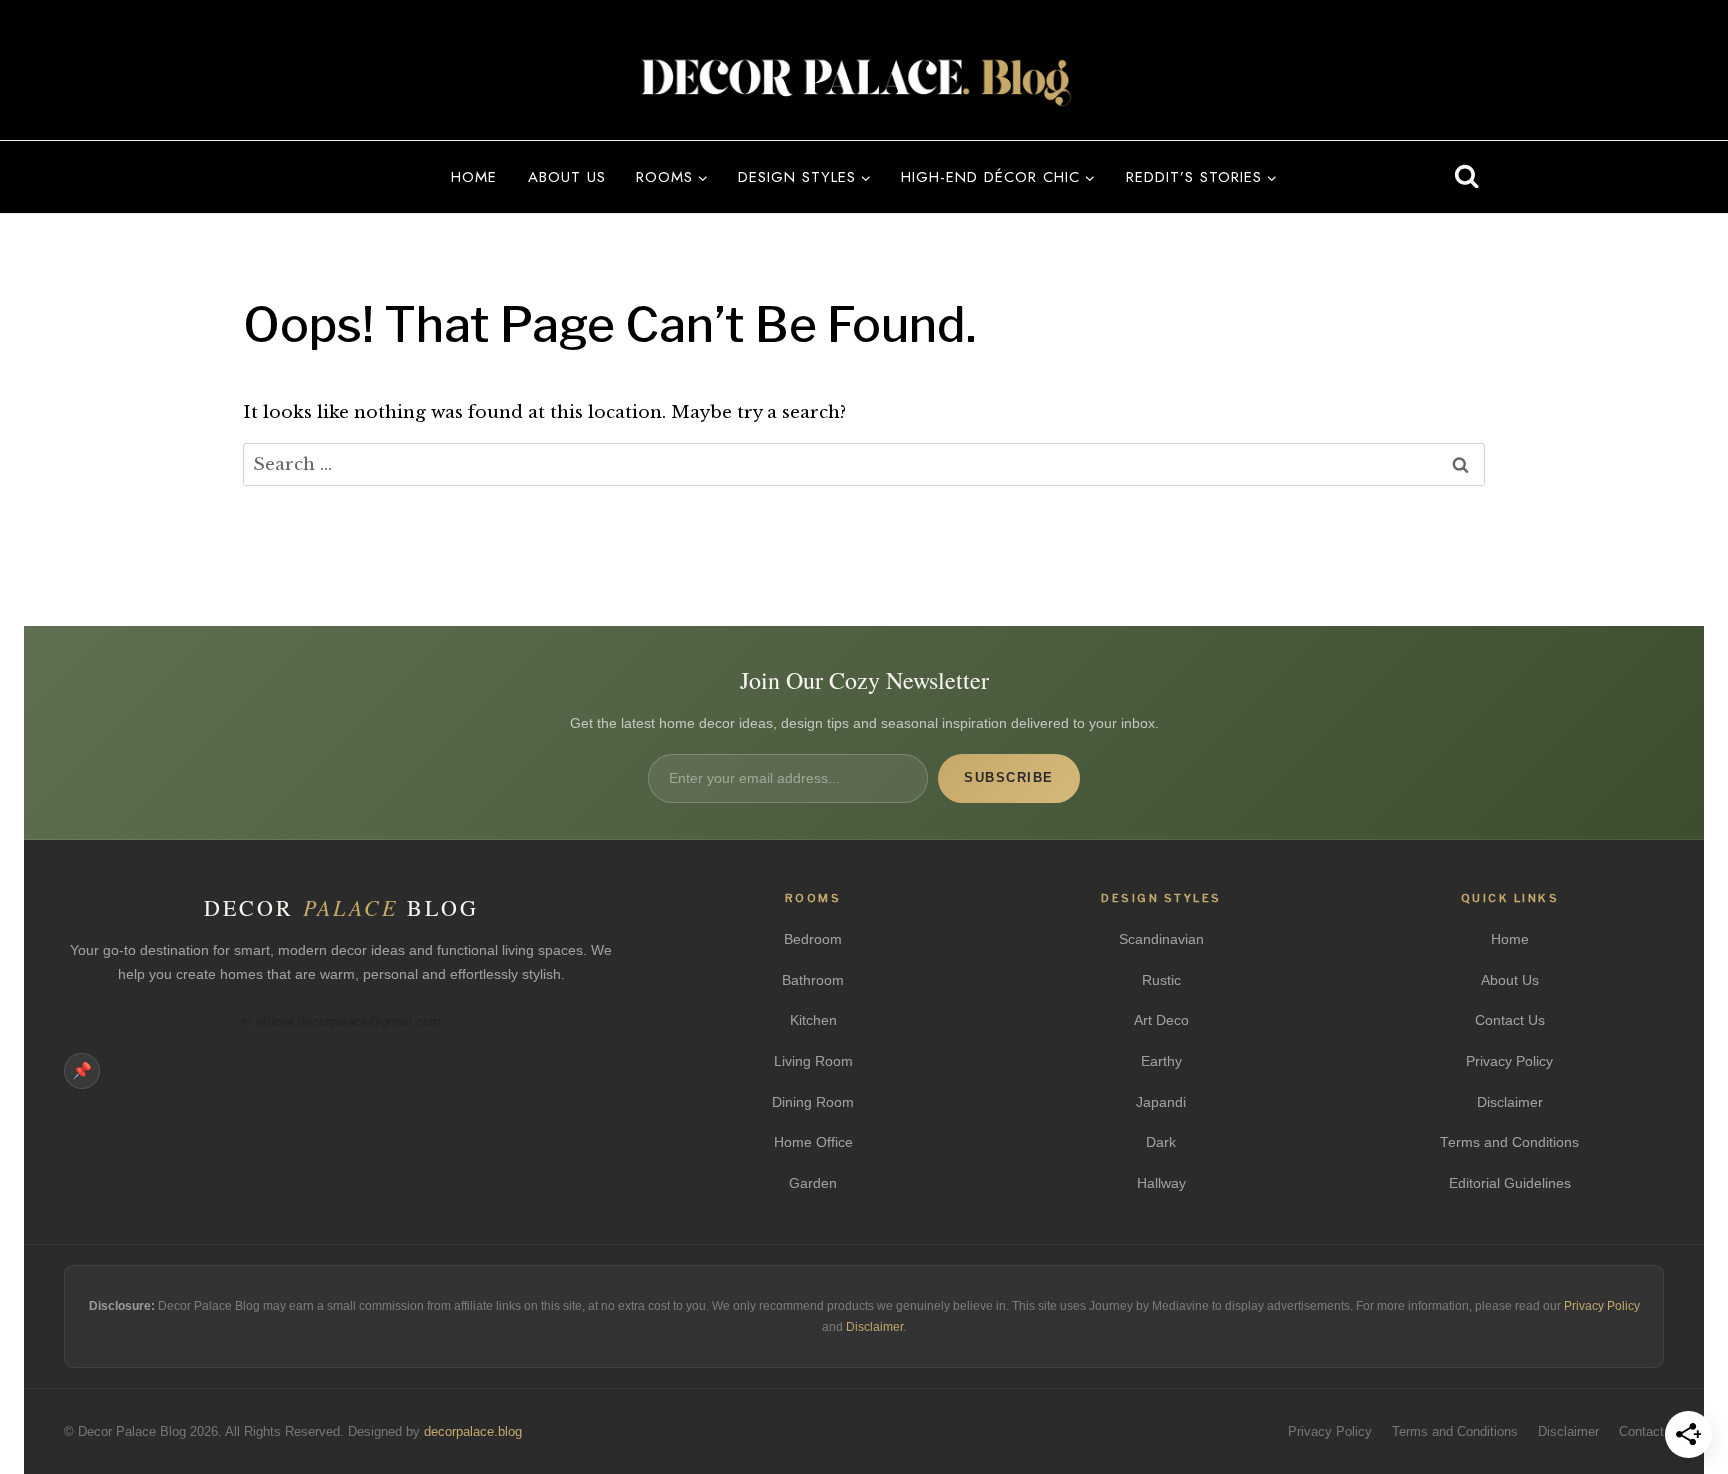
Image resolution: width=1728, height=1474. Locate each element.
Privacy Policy (1509, 1061)
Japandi (1161, 1102)
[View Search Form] (1467, 177)
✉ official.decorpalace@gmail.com (341, 1021)
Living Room (813, 1061)
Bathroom (813, 980)
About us (567, 177)
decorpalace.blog (473, 1432)
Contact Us (1510, 1020)
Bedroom (813, 939)
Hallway (1161, 1183)
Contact (1641, 1432)
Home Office (813, 1142)
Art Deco (1161, 1020)
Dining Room (813, 1102)
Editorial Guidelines (1510, 1183)
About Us (1510, 980)
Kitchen (813, 1020)
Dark (1161, 1142)
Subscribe (1009, 777)
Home (474, 177)
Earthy (1161, 1061)
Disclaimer (1510, 1102)
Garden (813, 1183)
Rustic (1161, 980)
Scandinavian (1161, 939)
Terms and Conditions (1509, 1142)
